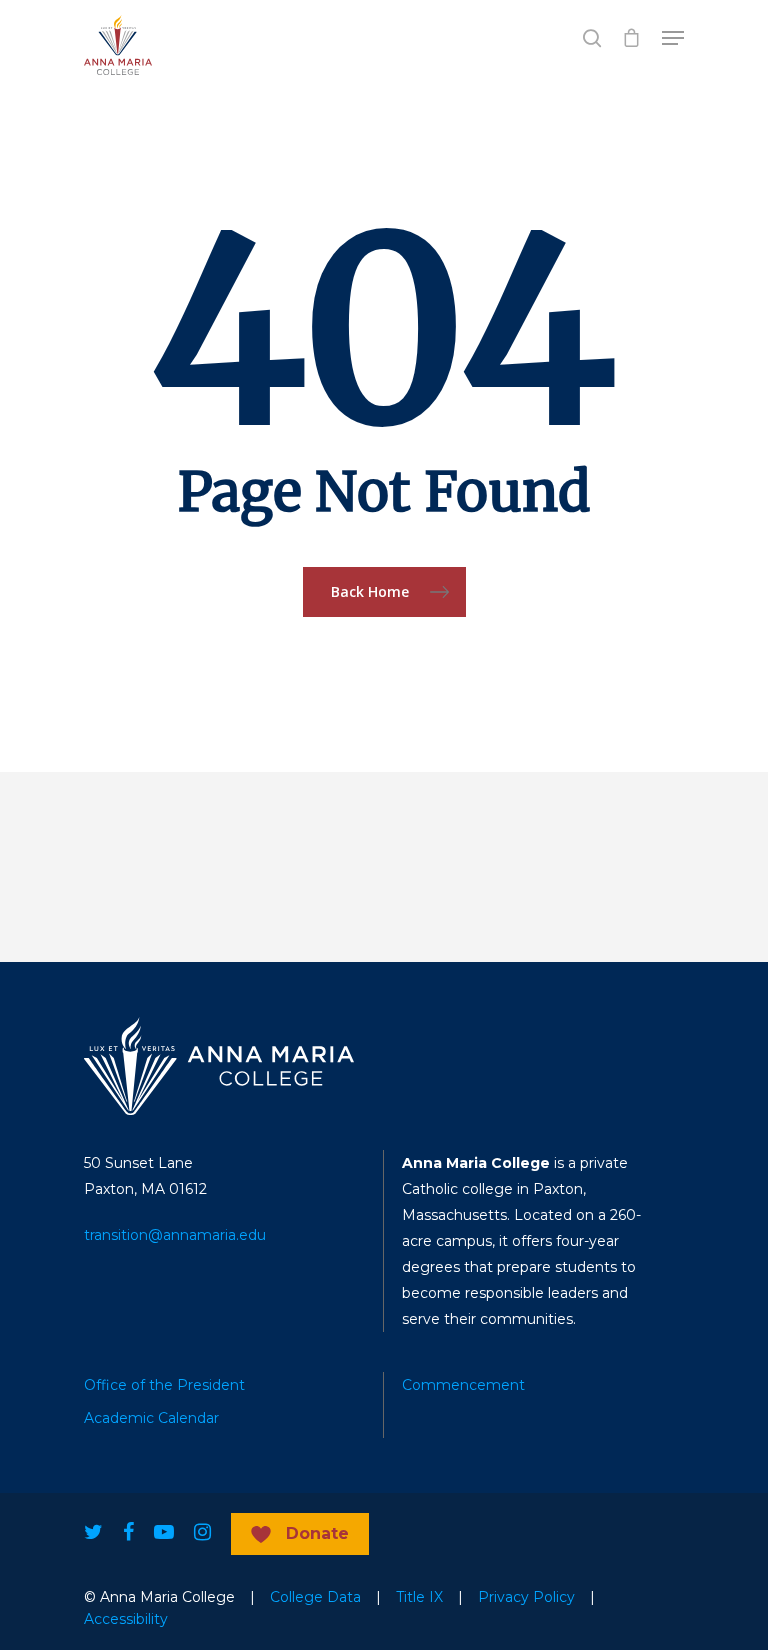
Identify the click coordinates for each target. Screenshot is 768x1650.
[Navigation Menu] (673, 38)
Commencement (463, 1385)
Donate (317, 1533)
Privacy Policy (526, 1597)
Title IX (419, 1597)
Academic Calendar (151, 1418)
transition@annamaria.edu (175, 1235)
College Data (315, 1597)
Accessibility (126, 1619)
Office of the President (164, 1385)
